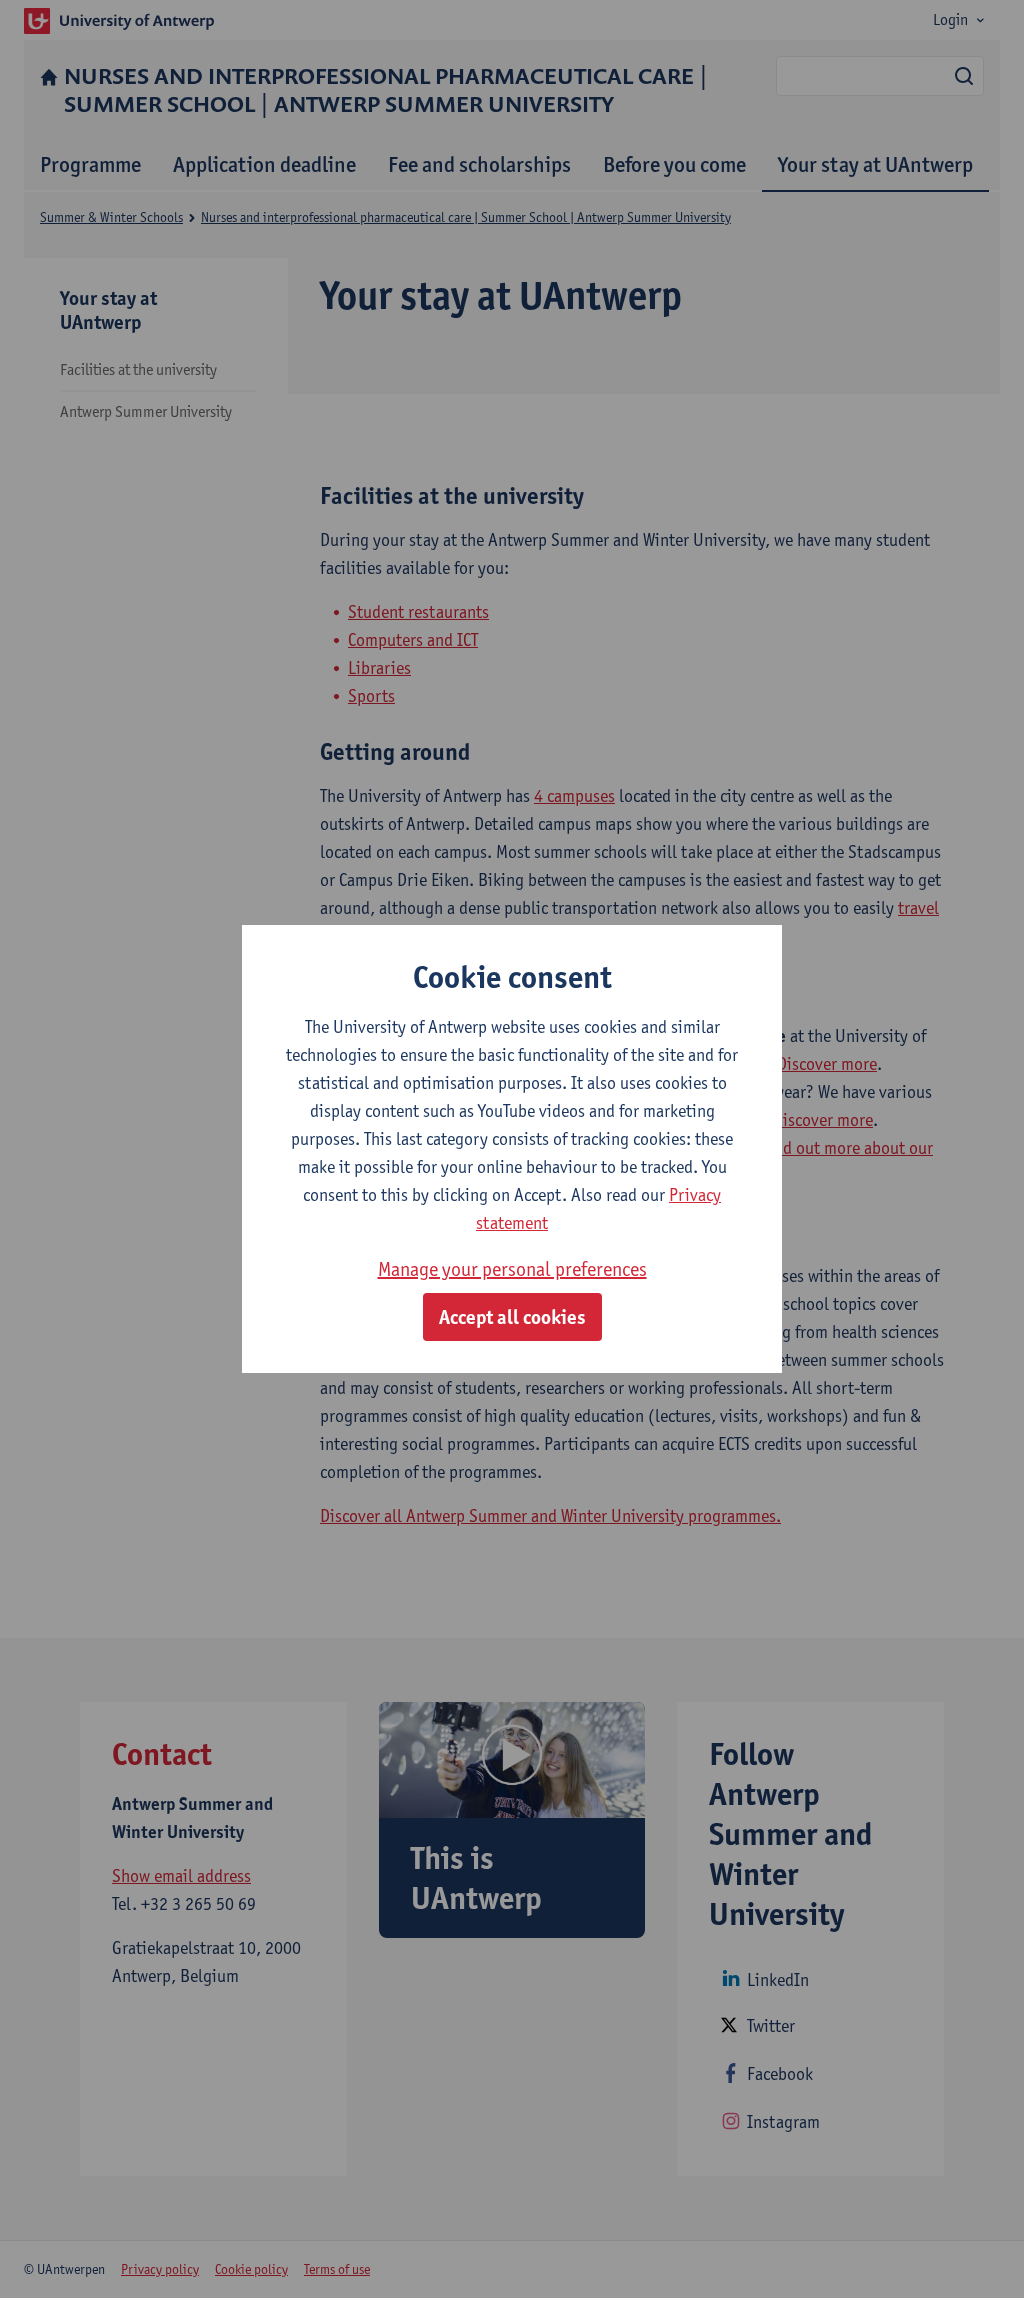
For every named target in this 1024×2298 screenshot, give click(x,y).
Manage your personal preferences (512, 1269)
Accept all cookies (512, 1317)
